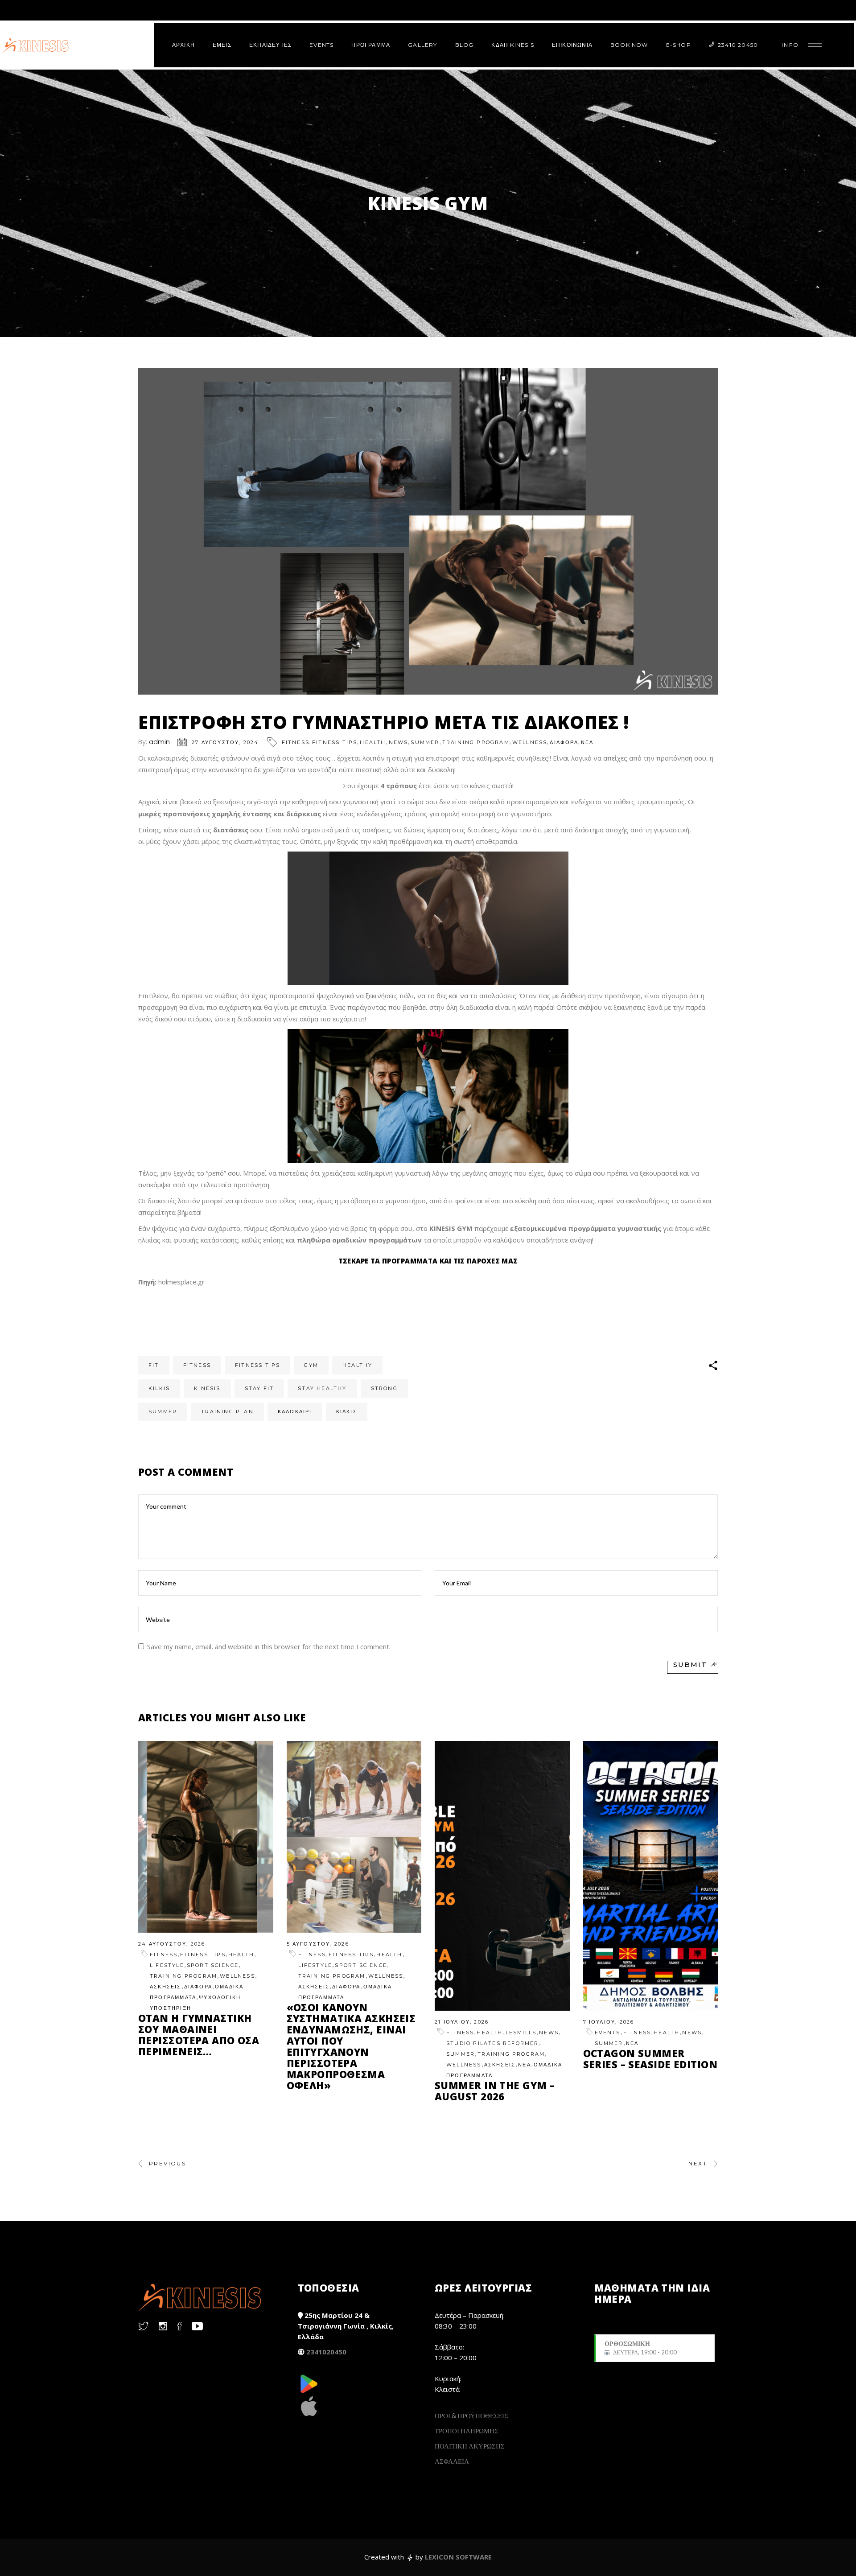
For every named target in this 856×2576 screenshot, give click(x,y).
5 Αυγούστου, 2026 (318, 1944)
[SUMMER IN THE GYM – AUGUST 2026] (502, 1876)
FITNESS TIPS (335, 742)
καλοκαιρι (295, 1411)
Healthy (357, 1365)
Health (373, 742)
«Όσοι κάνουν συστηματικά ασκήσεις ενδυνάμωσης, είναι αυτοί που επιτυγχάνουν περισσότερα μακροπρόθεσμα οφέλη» (351, 2046)
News (399, 742)
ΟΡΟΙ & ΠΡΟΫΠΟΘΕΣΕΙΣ (471, 2416)
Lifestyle (167, 1965)
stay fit (259, 1388)
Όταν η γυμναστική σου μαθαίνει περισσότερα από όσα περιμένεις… (199, 2035)
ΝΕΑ (587, 742)
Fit (154, 1365)
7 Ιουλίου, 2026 (609, 2022)
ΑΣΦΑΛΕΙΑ (452, 2461)
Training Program (476, 742)
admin (159, 742)
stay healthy (322, 1388)
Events (608, 2033)
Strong (384, 1388)
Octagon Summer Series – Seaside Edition (650, 2059)
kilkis (159, 1388)
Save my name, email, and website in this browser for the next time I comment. (269, 1646)
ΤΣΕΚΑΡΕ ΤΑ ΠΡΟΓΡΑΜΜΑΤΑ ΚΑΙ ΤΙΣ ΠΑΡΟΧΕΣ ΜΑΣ (428, 1261)
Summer (425, 742)
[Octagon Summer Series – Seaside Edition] (651, 1876)
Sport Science (213, 1965)
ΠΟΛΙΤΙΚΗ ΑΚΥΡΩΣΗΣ (470, 2446)
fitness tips (257, 1365)
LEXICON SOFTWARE (458, 2557)
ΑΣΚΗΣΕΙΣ (166, 1987)
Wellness (530, 742)
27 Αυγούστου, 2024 (225, 742)
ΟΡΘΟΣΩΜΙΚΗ (641, 2348)
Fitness (296, 742)
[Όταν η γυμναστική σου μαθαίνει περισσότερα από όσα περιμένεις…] (206, 1837)
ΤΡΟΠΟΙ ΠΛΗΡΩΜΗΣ (467, 2431)
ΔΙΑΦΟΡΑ (564, 742)
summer (163, 1411)
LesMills (521, 2033)
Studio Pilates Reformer (493, 2043)
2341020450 (326, 2352)
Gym (311, 1365)
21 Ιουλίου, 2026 (462, 2022)
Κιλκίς (347, 1411)
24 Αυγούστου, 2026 (172, 1944)
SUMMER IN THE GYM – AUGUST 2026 (495, 2091)
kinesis (207, 1388)
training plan (227, 1411)
